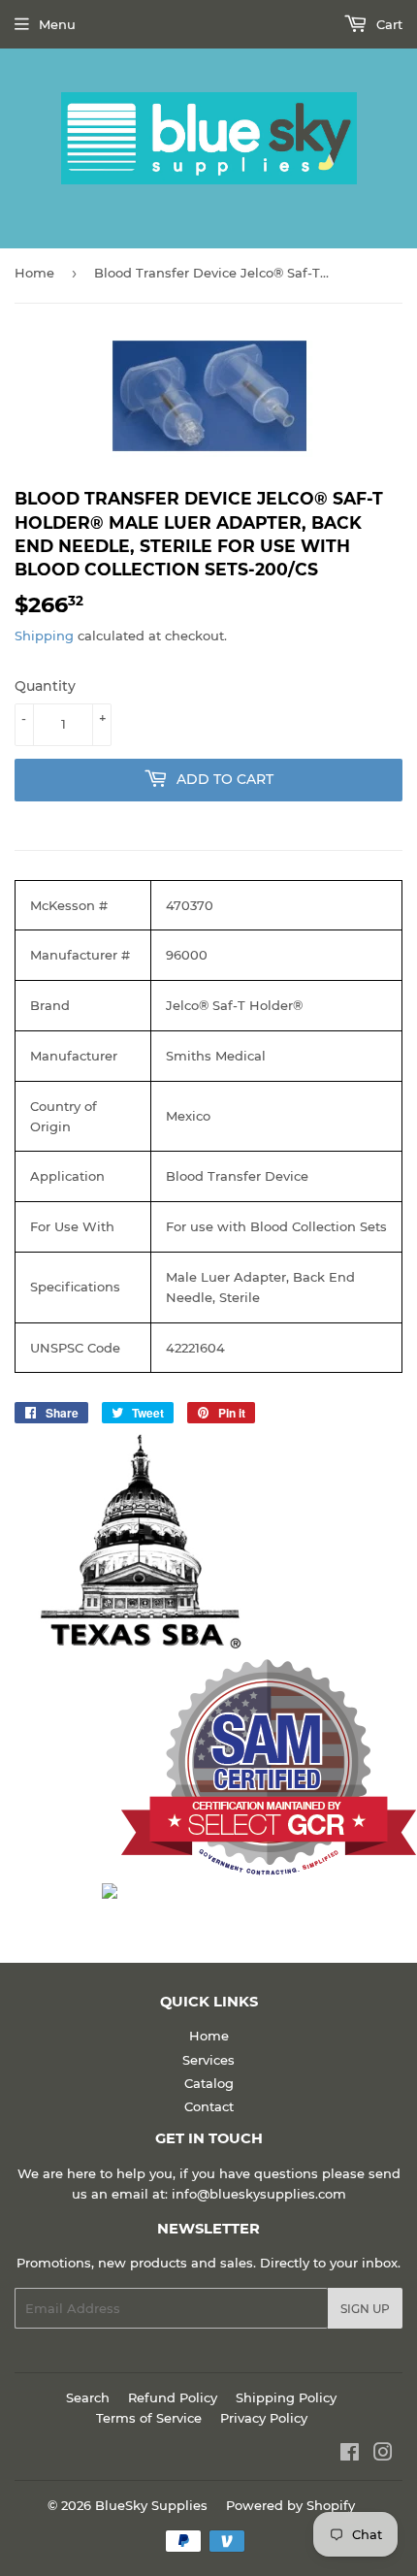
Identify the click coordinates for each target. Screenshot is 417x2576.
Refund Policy (173, 2397)
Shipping (44, 636)
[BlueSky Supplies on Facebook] (350, 2455)
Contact (209, 2106)
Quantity (45, 686)
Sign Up (365, 2309)
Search (88, 2397)
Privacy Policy (264, 2418)
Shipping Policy (286, 2397)
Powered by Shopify (290, 2505)
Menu (57, 24)
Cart (387, 24)
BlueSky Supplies (151, 2505)
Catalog (209, 2083)
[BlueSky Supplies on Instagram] (383, 2455)
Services (208, 2060)
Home (34, 273)
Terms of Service (149, 2418)
